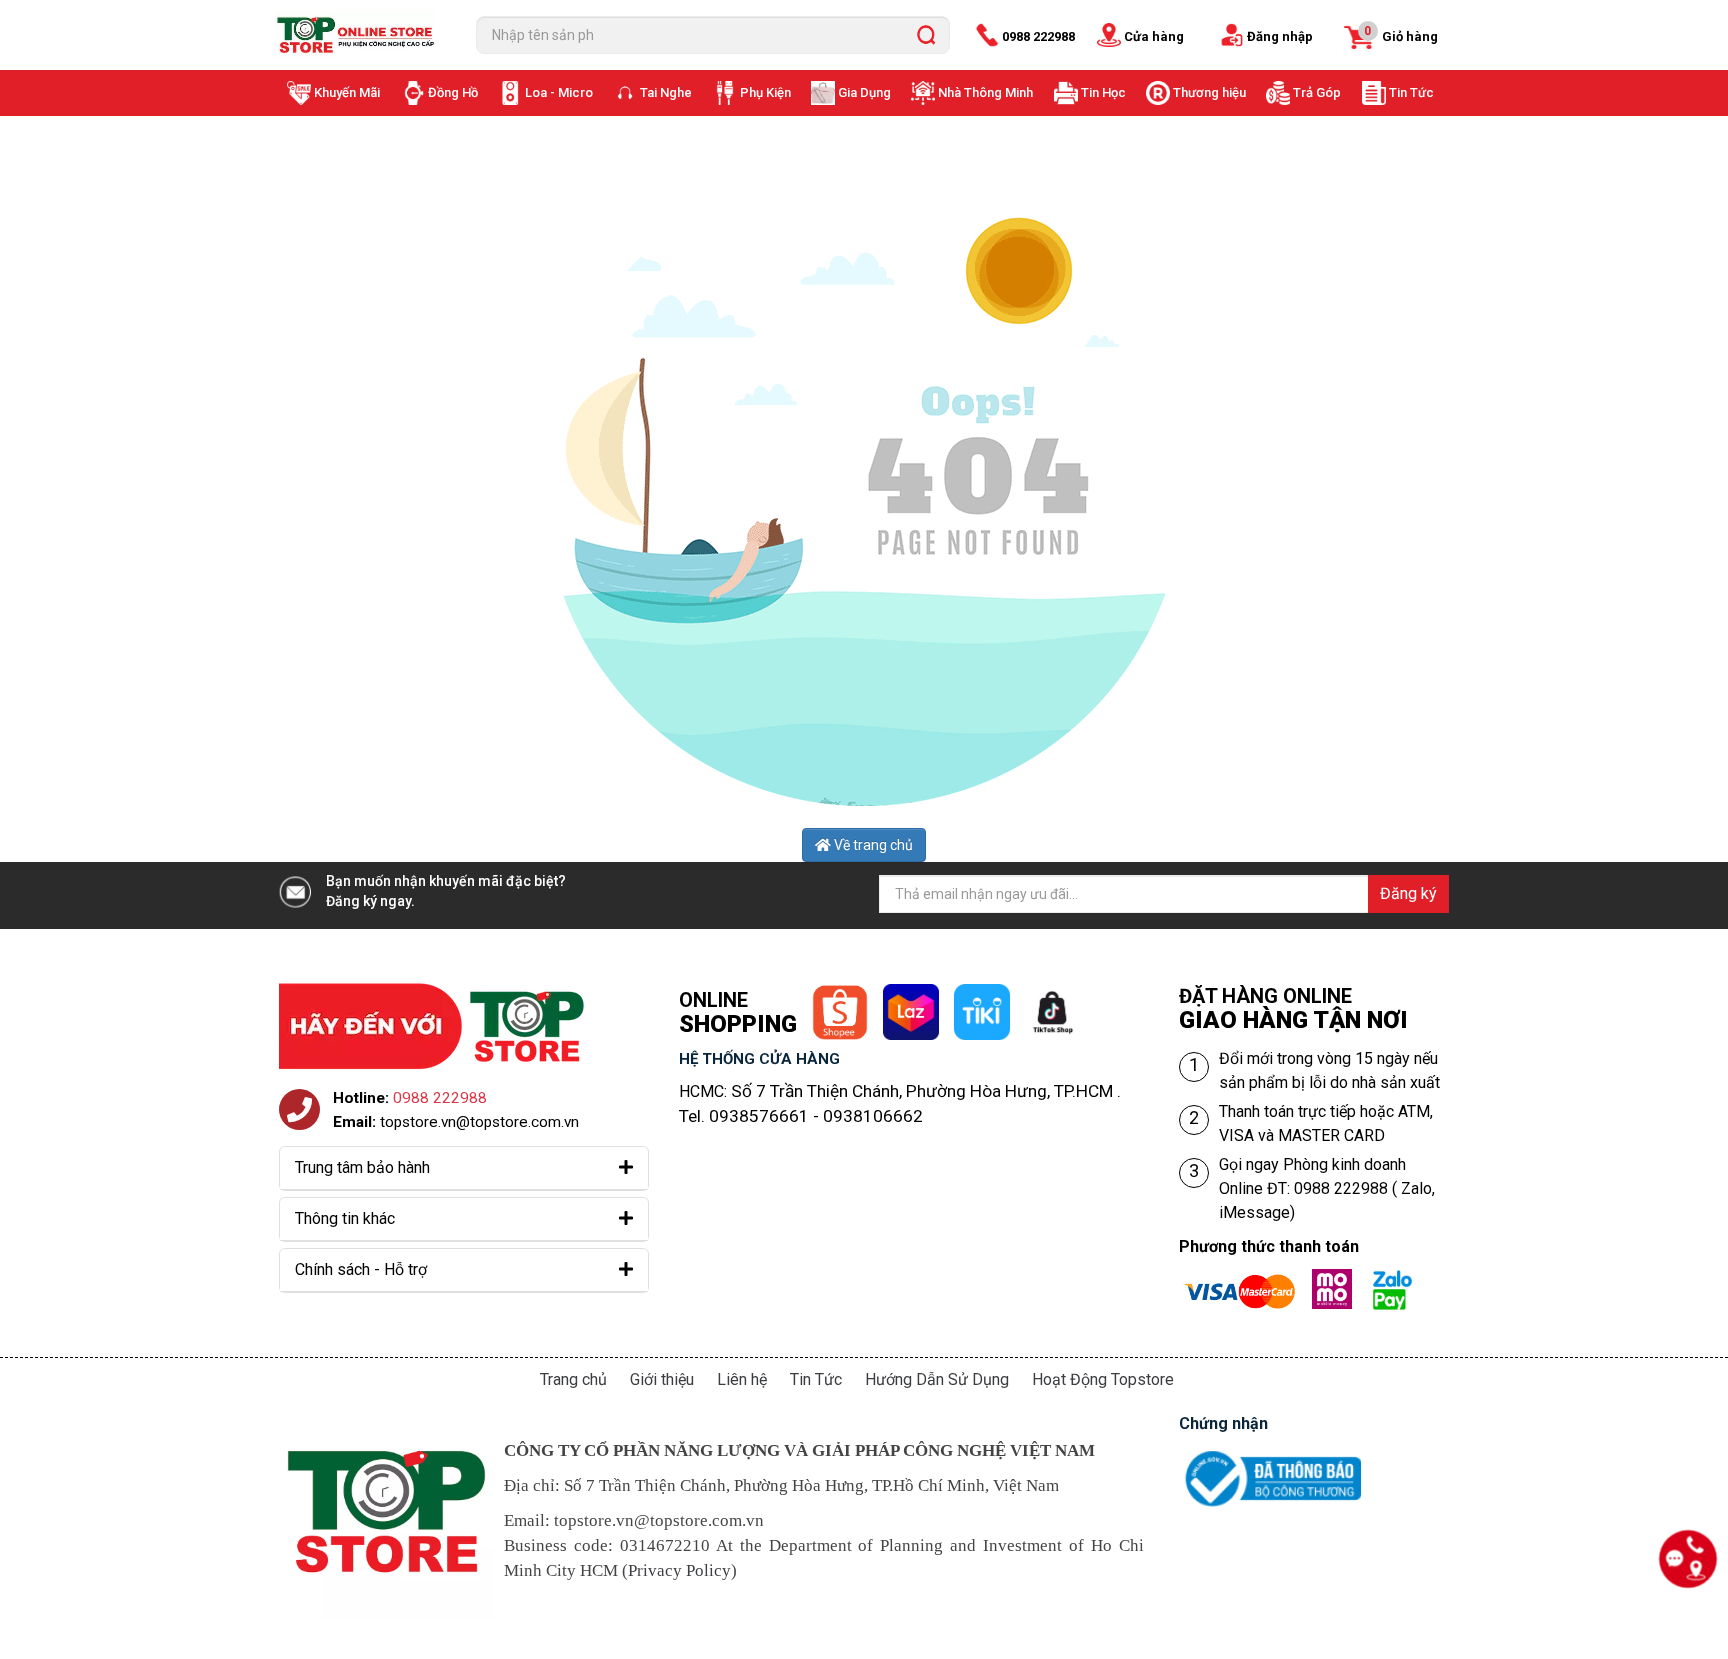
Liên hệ (742, 1379)
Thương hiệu (1209, 92)
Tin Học (1103, 92)
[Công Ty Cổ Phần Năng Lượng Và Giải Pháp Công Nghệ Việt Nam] (360, 35)
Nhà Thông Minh (985, 92)
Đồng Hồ (453, 92)
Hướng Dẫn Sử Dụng (937, 1379)
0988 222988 (1038, 36)
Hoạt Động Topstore (1103, 1379)
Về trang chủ (872, 845)
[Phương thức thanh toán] (1304, 1281)
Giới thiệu (662, 1379)
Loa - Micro (559, 92)
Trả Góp (1317, 92)
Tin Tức (1411, 92)
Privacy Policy (679, 1570)
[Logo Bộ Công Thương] (1270, 1455)
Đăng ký (1408, 893)
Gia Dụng (864, 92)
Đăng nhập (1280, 36)
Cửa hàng (1154, 36)
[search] (926, 35)
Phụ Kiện (765, 92)
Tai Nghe (666, 92)
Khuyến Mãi (347, 92)
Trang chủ (573, 1379)
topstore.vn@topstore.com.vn (479, 1122)
